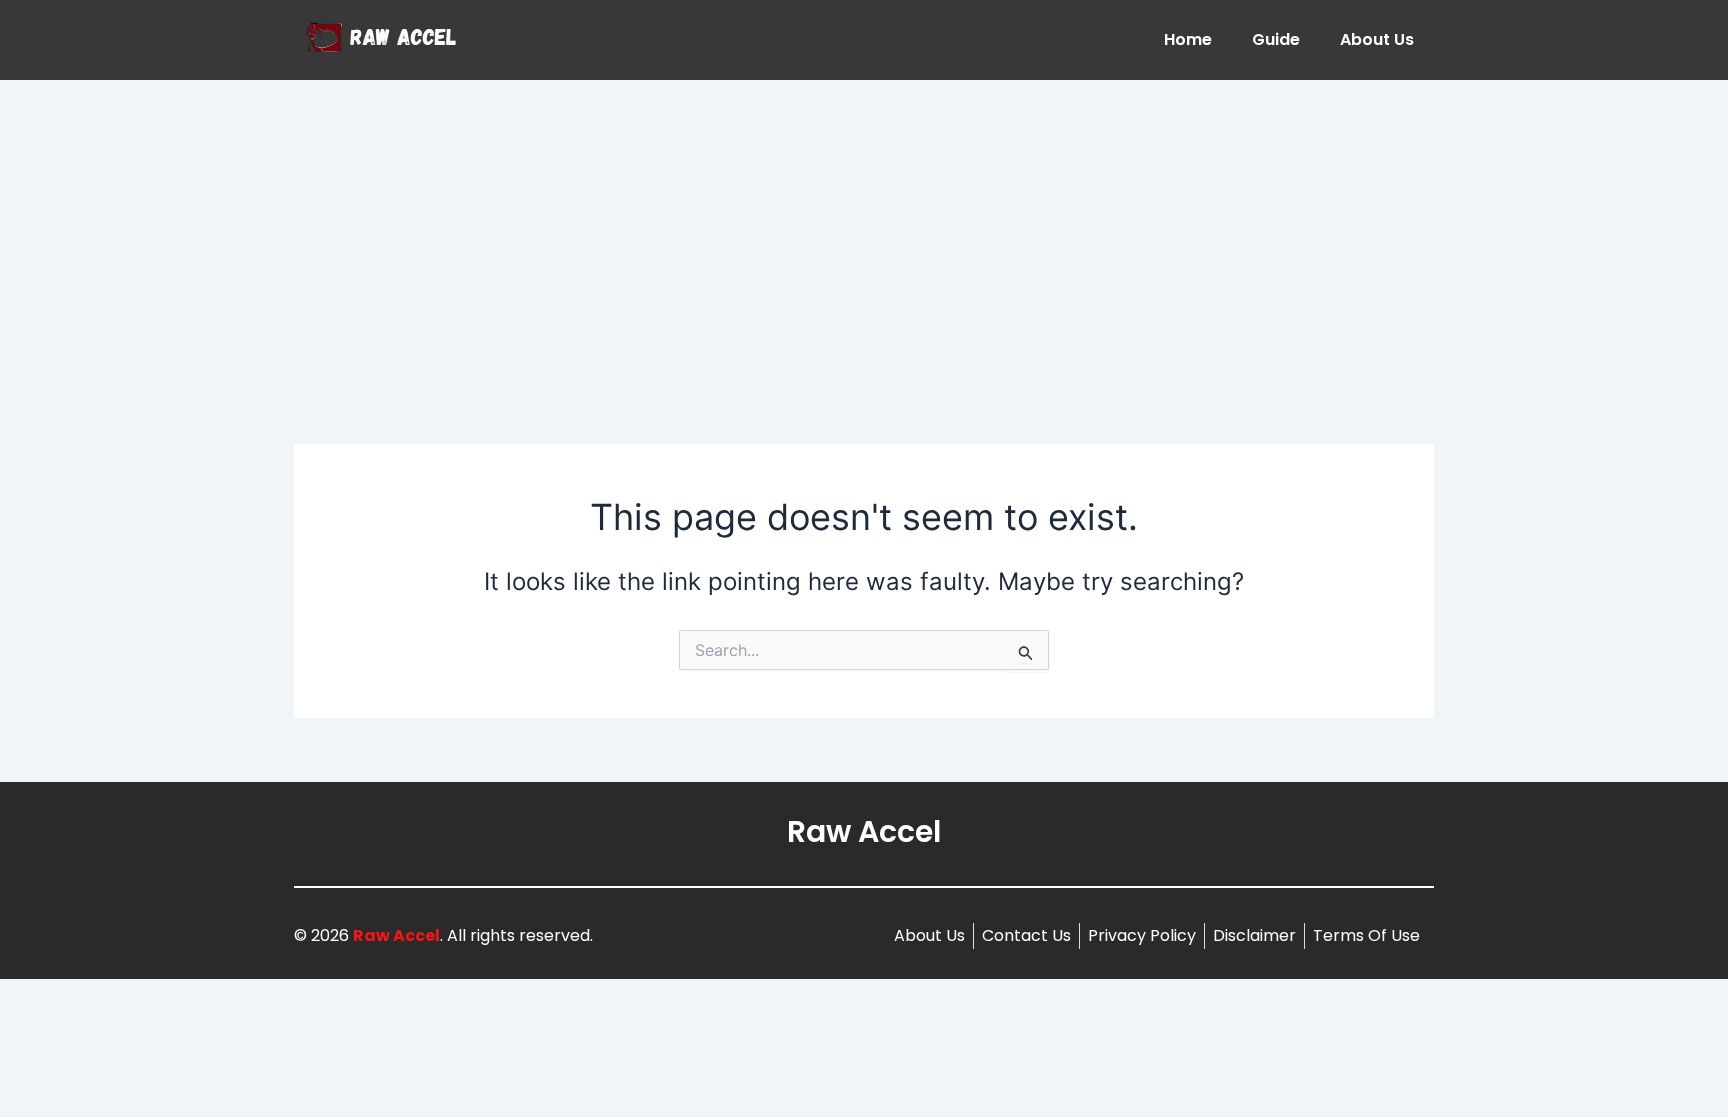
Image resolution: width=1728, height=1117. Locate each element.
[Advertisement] (864, 230)
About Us (1377, 39)
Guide (1276, 39)
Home (1188, 39)
